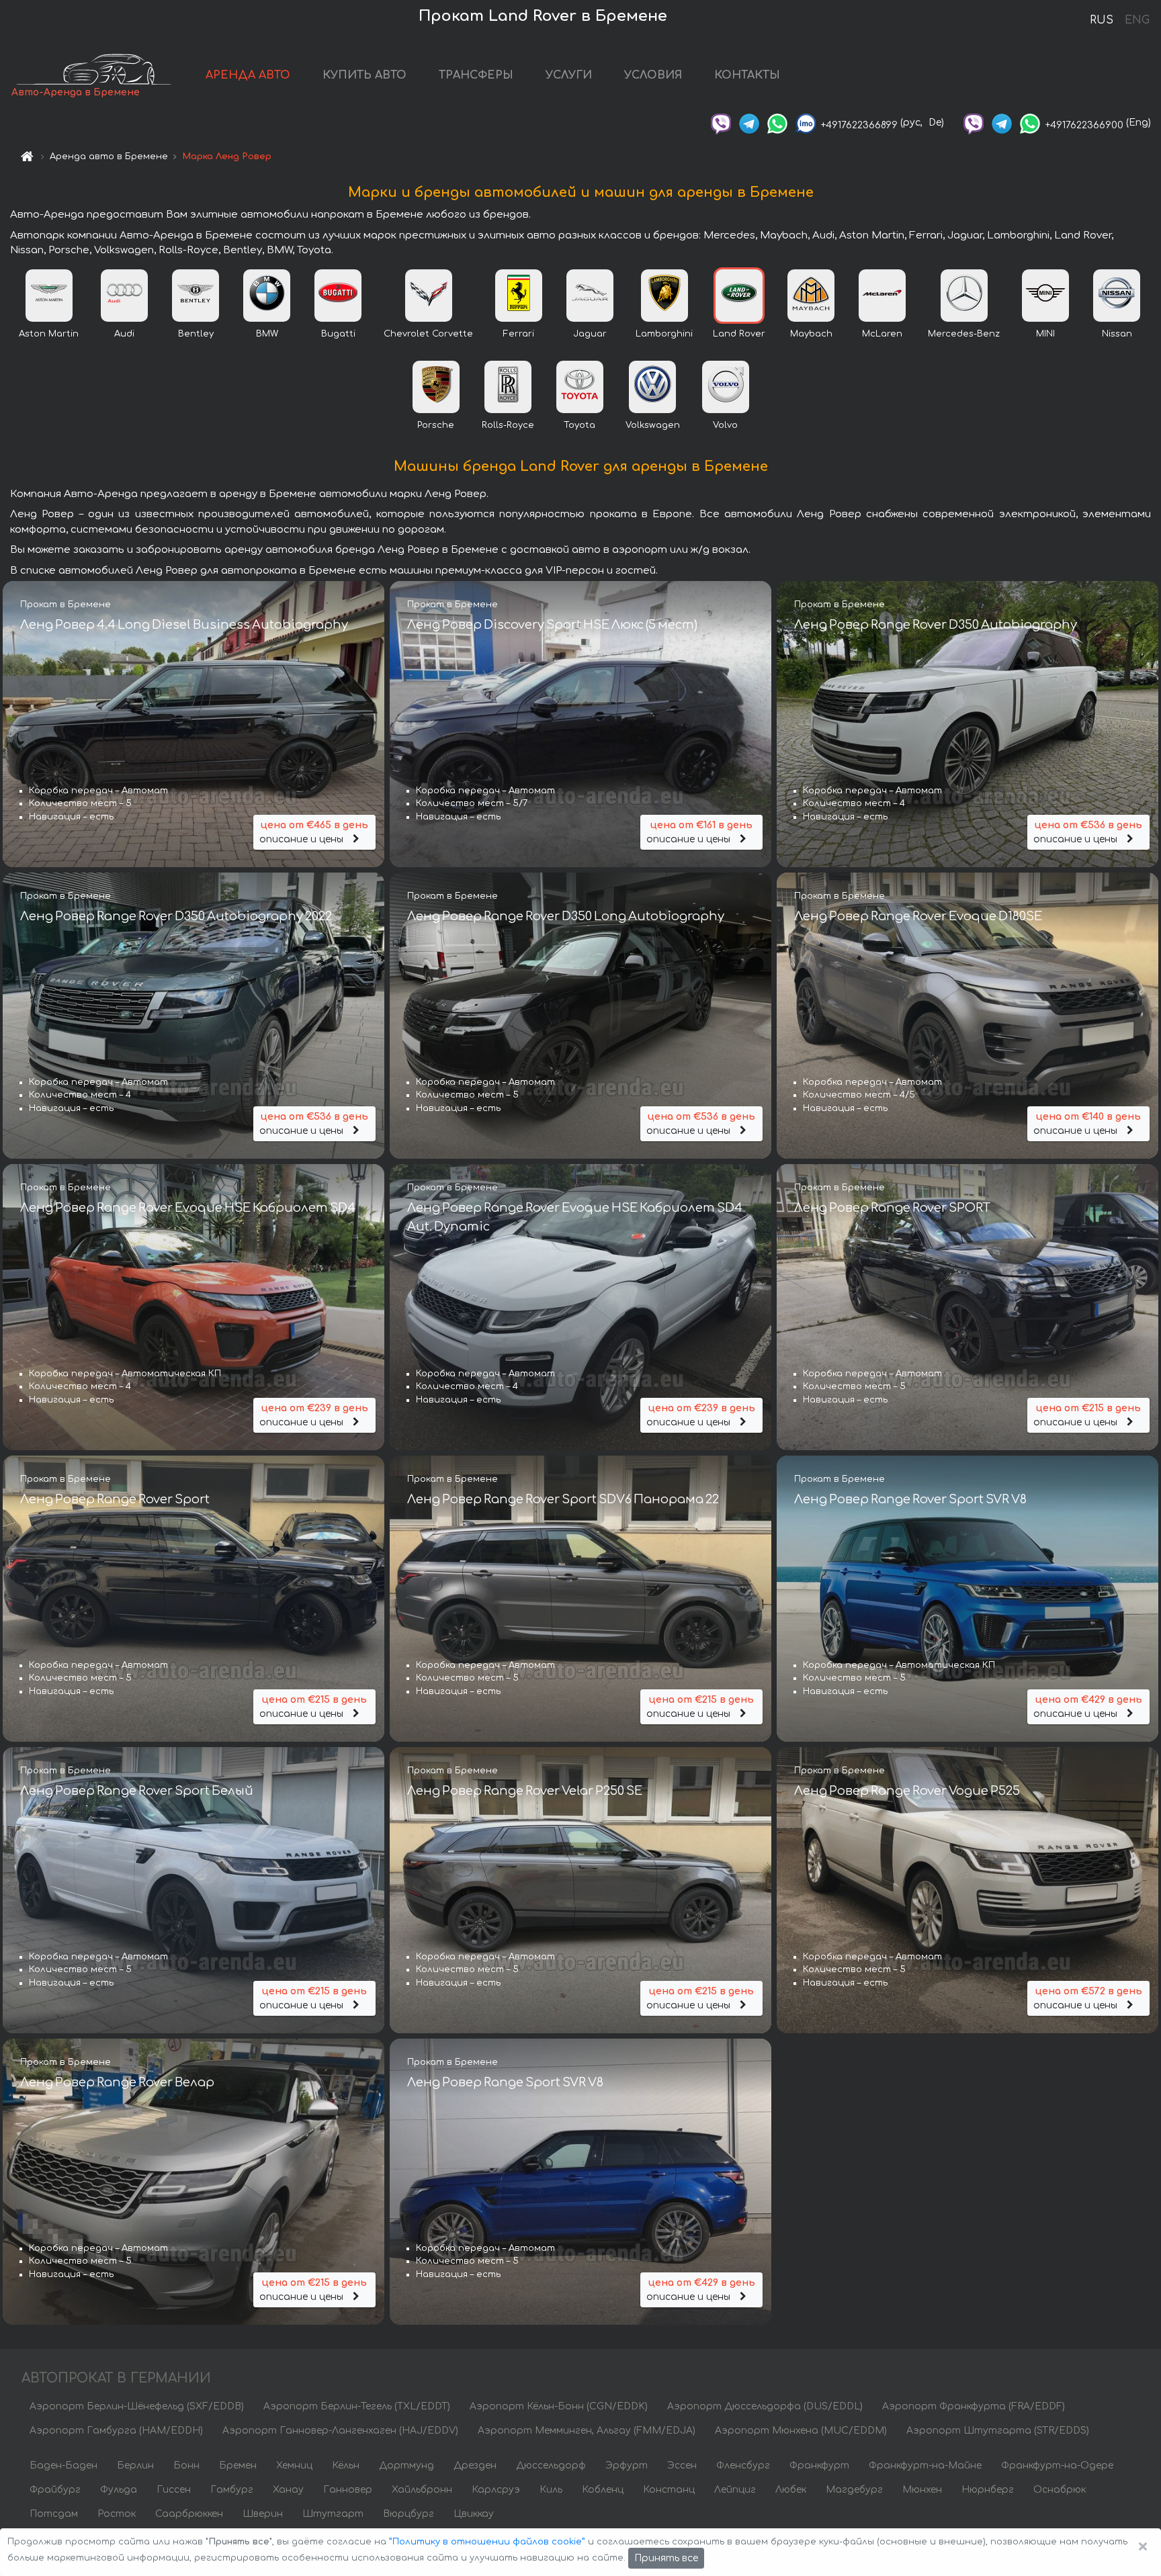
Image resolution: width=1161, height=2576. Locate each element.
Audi (124, 334)
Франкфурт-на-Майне (925, 2466)
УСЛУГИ (569, 75)
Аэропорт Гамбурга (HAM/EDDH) (116, 2431)
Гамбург (232, 2490)
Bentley (196, 334)
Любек (791, 2490)
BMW (267, 334)
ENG (1137, 20)
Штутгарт (333, 2514)
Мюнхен (922, 2490)
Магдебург (854, 2490)
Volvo (725, 425)
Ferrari (519, 334)
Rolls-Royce (508, 425)
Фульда (119, 2490)
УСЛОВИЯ (653, 75)
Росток (117, 2514)
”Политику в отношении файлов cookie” (487, 2542)
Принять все (666, 2558)
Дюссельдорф (551, 2466)
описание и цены (314, 832)
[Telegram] (749, 123)
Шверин (263, 2514)
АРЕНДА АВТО (248, 75)
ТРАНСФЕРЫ (476, 75)
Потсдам (54, 2514)
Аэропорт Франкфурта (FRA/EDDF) (974, 2406)
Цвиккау (474, 2514)
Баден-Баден (63, 2466)
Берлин (135, 2466)
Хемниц (294, 2466)
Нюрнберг (988, 2490)
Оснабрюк (1060, 2490)
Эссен (682, 2466)
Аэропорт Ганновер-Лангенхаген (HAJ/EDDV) (340, 2431)
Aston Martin (49, 334)
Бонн (186, 2466)
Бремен (238, 2466)
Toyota (579, 425)
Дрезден (475, 2466)
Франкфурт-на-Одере (1057, 2466)
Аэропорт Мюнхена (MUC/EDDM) (801, 2431)
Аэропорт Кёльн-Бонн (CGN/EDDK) (559, 2406)
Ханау (288, 2490)
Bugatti (338, 334)
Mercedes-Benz (964, 334)
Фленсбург (743, 2466)
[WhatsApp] (777, 123)
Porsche (436, 425)
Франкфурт (819, 2466)
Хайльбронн (422, 2490)
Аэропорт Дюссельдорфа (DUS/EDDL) (765, 2406)
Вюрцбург (408, 2514)
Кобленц (603, 2490)
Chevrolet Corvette (428, 334)
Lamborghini (664, 334)
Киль (551, 2490)
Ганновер (348, 2490)
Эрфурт (627, 2466)
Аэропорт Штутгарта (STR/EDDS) (998, 2431)
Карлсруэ (496, 2490)
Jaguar (590, 334)
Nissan (1117, 334)
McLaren (882, 334)
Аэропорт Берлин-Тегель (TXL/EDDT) (357, 2406)
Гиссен (174, 2490)
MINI (1045, 334)
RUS (1102, 20)
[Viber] (721, 123)
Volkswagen (653, 425)
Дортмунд (406, 2466)
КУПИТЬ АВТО (364, 75)
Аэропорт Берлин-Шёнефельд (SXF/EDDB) (137, 2406)
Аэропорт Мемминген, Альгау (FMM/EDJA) (587, 2431)
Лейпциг (735, 2490)
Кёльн (346, 2466)
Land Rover (739, 334)
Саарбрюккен (189, 2514)
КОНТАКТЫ (747, 75)
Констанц (669, 2490)
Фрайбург (55, 2490)
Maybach (811, 334)
